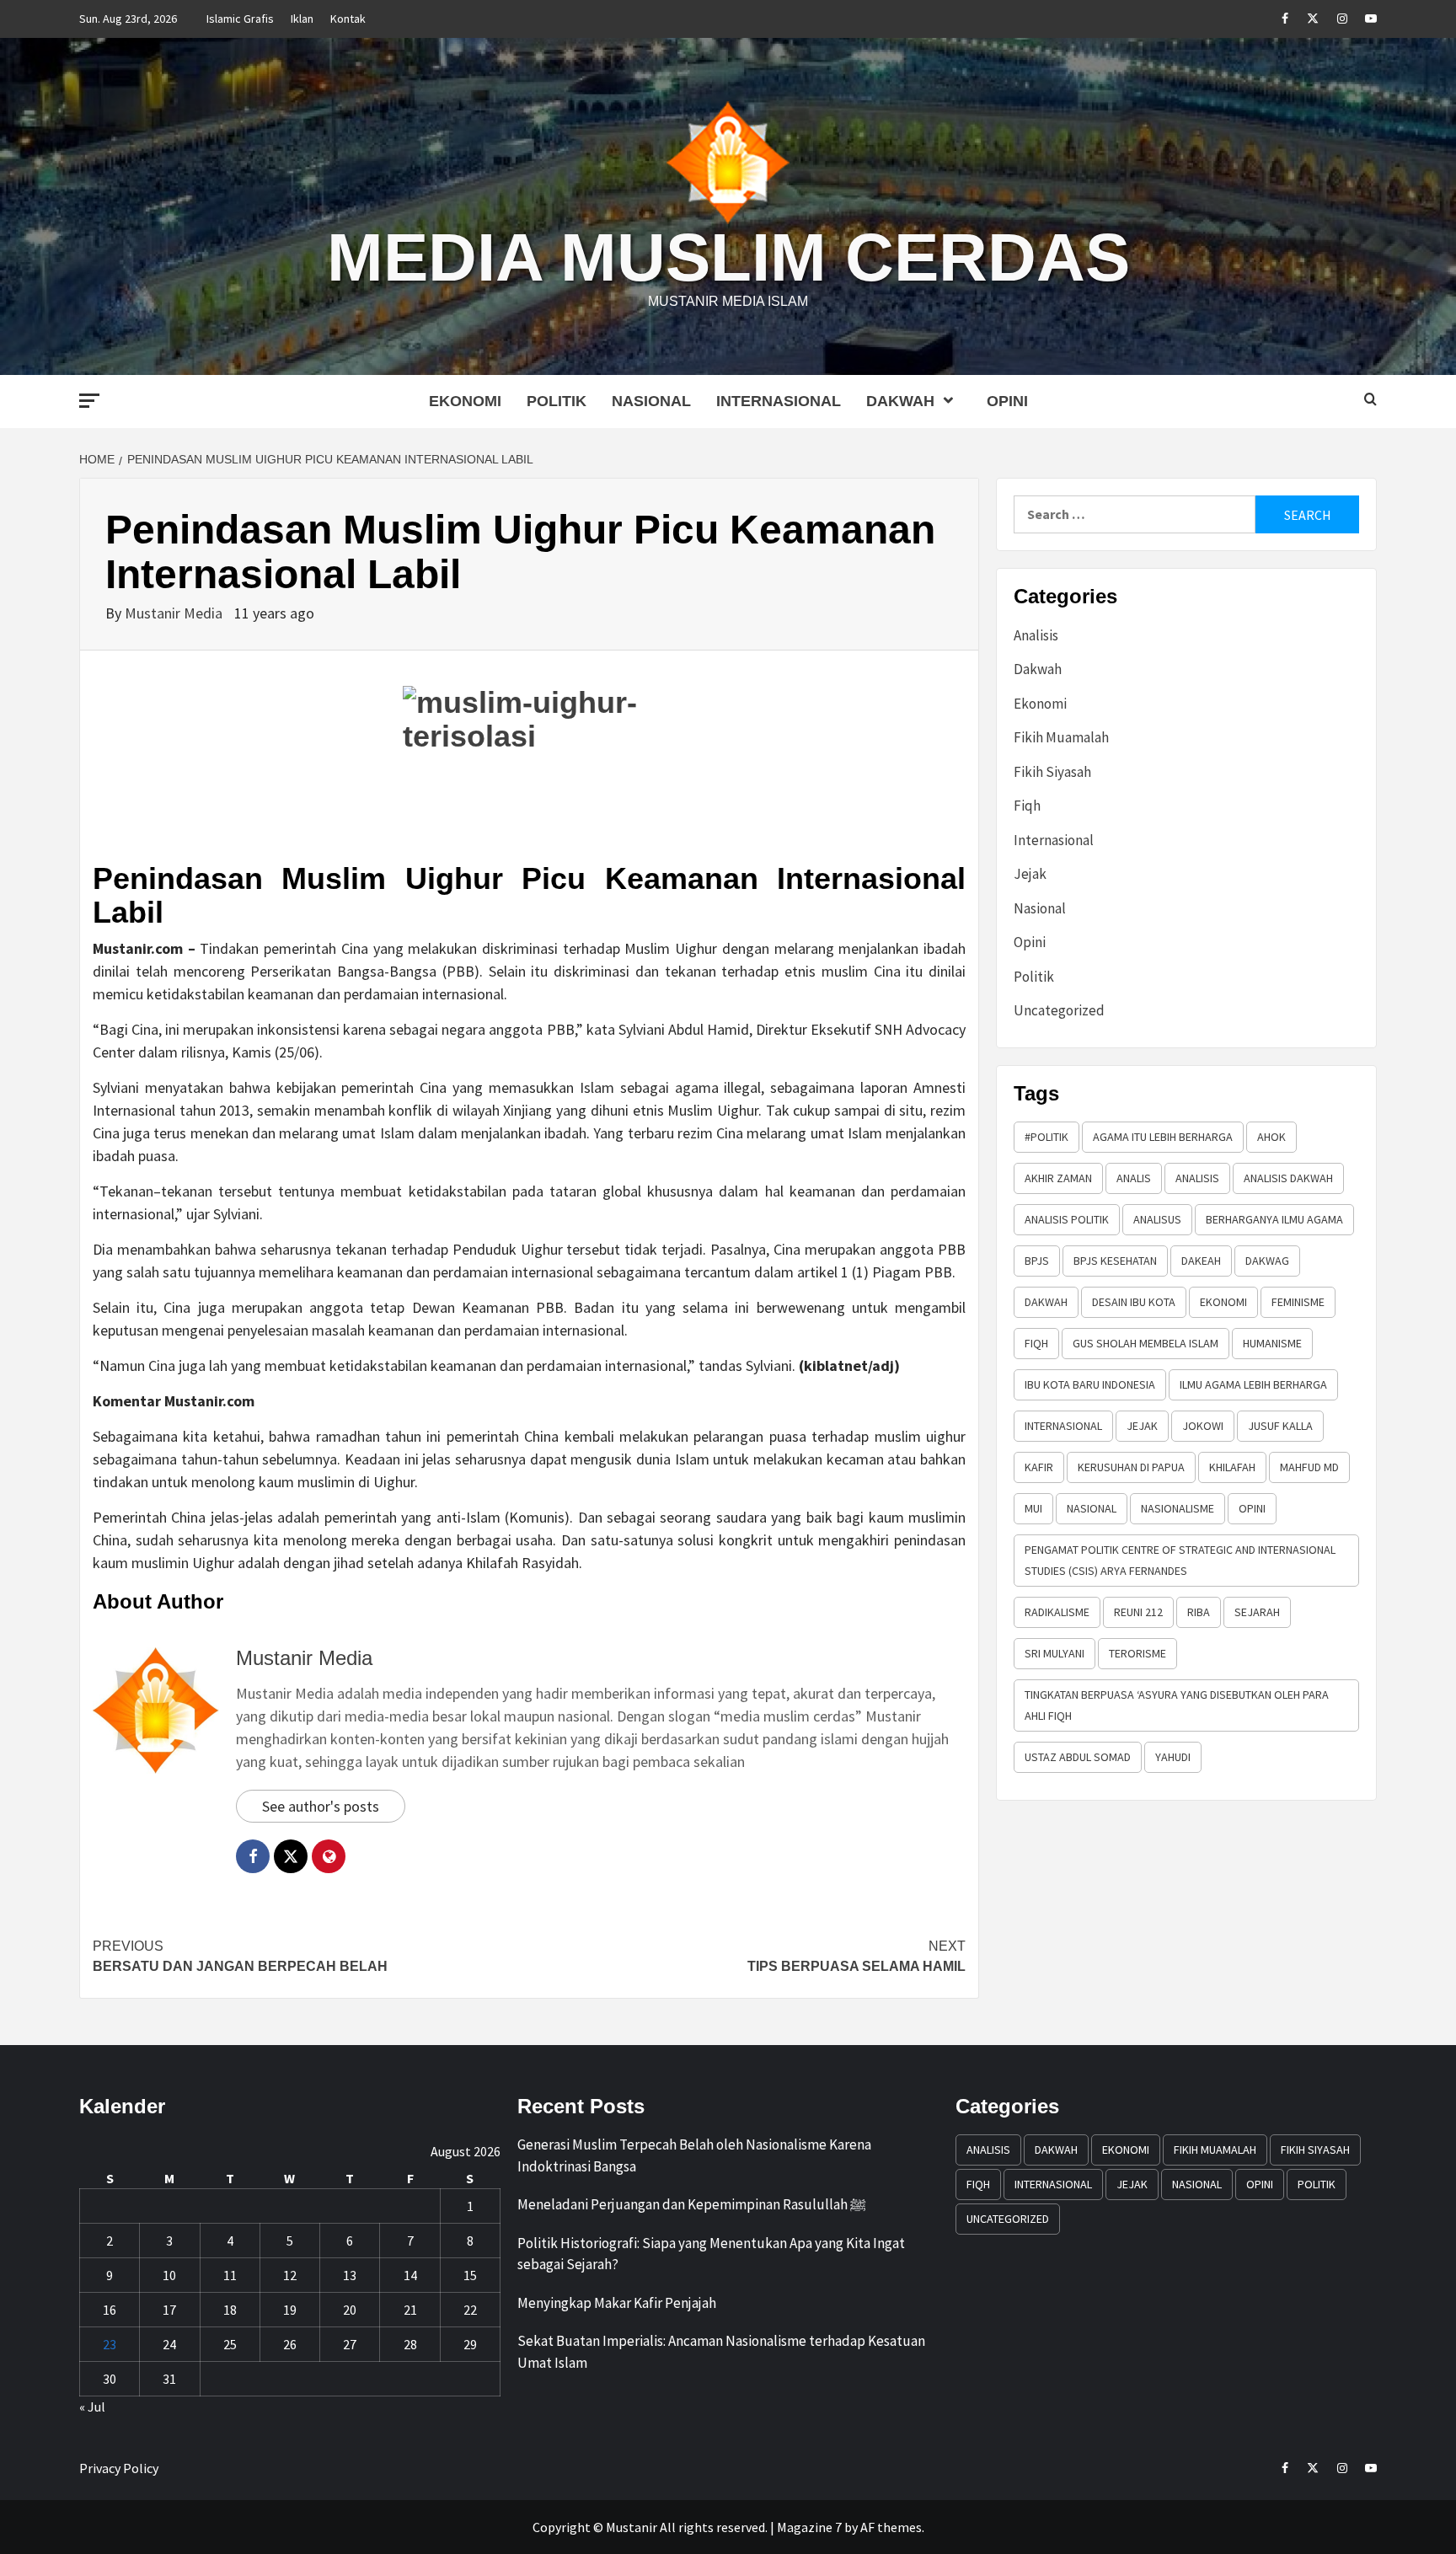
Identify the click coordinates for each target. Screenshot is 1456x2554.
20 (350, 2310)
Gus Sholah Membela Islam (1146, 1343)
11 (230, 2275)
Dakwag (1267, 1261)
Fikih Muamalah (1061, 737)
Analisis (1036, 635)
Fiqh (1027, 806)
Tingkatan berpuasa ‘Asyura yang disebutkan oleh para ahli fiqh (1177, 1705)
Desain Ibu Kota (1134, 1302)
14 (410, 2275)
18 (230, 2310)
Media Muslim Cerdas (728, 257)
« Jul (92, 2407)
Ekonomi (465, 401)
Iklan (302, 19)
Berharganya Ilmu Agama (1274, 1219)
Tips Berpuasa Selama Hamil (856, 1956)
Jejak (1030, 874)
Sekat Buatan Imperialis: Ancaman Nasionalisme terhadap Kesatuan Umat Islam (721, 2352)
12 (290, 2275)
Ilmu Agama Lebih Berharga (1253, 1384)
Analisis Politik (1067, 1219)
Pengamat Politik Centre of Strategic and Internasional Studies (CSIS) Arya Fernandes (1180, 1560)
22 (470, 2310)
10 (169, 2275)
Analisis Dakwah (1288, 1178)
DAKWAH (1046, 1302)
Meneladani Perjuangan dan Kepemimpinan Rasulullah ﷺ (692, 2204)
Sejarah (1257, 1612)
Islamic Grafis (240, 19)
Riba (1199, 1612)
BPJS (1037, 1261)
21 (410, 2310)
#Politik (1046, 1137)
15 (470, 2275)
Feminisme (1298, 1302)
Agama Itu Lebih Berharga (1163, 1137)
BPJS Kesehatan (1115, 1261)
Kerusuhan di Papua (1131, 1467)
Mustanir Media (175, 613)
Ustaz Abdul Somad (1078, 1757)
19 (290, 2310)
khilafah (1232, 1467)
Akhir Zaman (1058, 1178)
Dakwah (900, 401)
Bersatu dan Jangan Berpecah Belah (240, 1956)
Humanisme (1272, 1343)
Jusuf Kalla (1280, 1426)
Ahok (1271, 1137)
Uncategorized (1059, 1010)
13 (350, 2275)
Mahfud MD (1309, 1467)
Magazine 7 (809, 2527)
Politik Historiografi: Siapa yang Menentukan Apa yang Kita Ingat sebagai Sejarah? (711, 2254)
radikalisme (1057, 1612)
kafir (1039, 1467)
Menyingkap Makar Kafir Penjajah (617, 2303)
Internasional (779, 401)
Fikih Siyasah (1052, 772)
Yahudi (1173, 1757)
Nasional (651, 401)
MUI (1033, 1508)
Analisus (1157, 1219)
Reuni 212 (1138, 1612)
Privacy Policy (119, 2468)
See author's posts (321, 1806)
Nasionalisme (1178, 1508)
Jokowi (1203, 1426)
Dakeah (1201, 1261)
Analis (1134, 1178)
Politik (557, 401)
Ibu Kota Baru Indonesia (1090, 1384)
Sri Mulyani (1055, 1653)
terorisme (1137, 1653)
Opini (1007, 401)
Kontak (348, 19)
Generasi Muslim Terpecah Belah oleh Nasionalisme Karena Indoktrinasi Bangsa (694, 2155)
